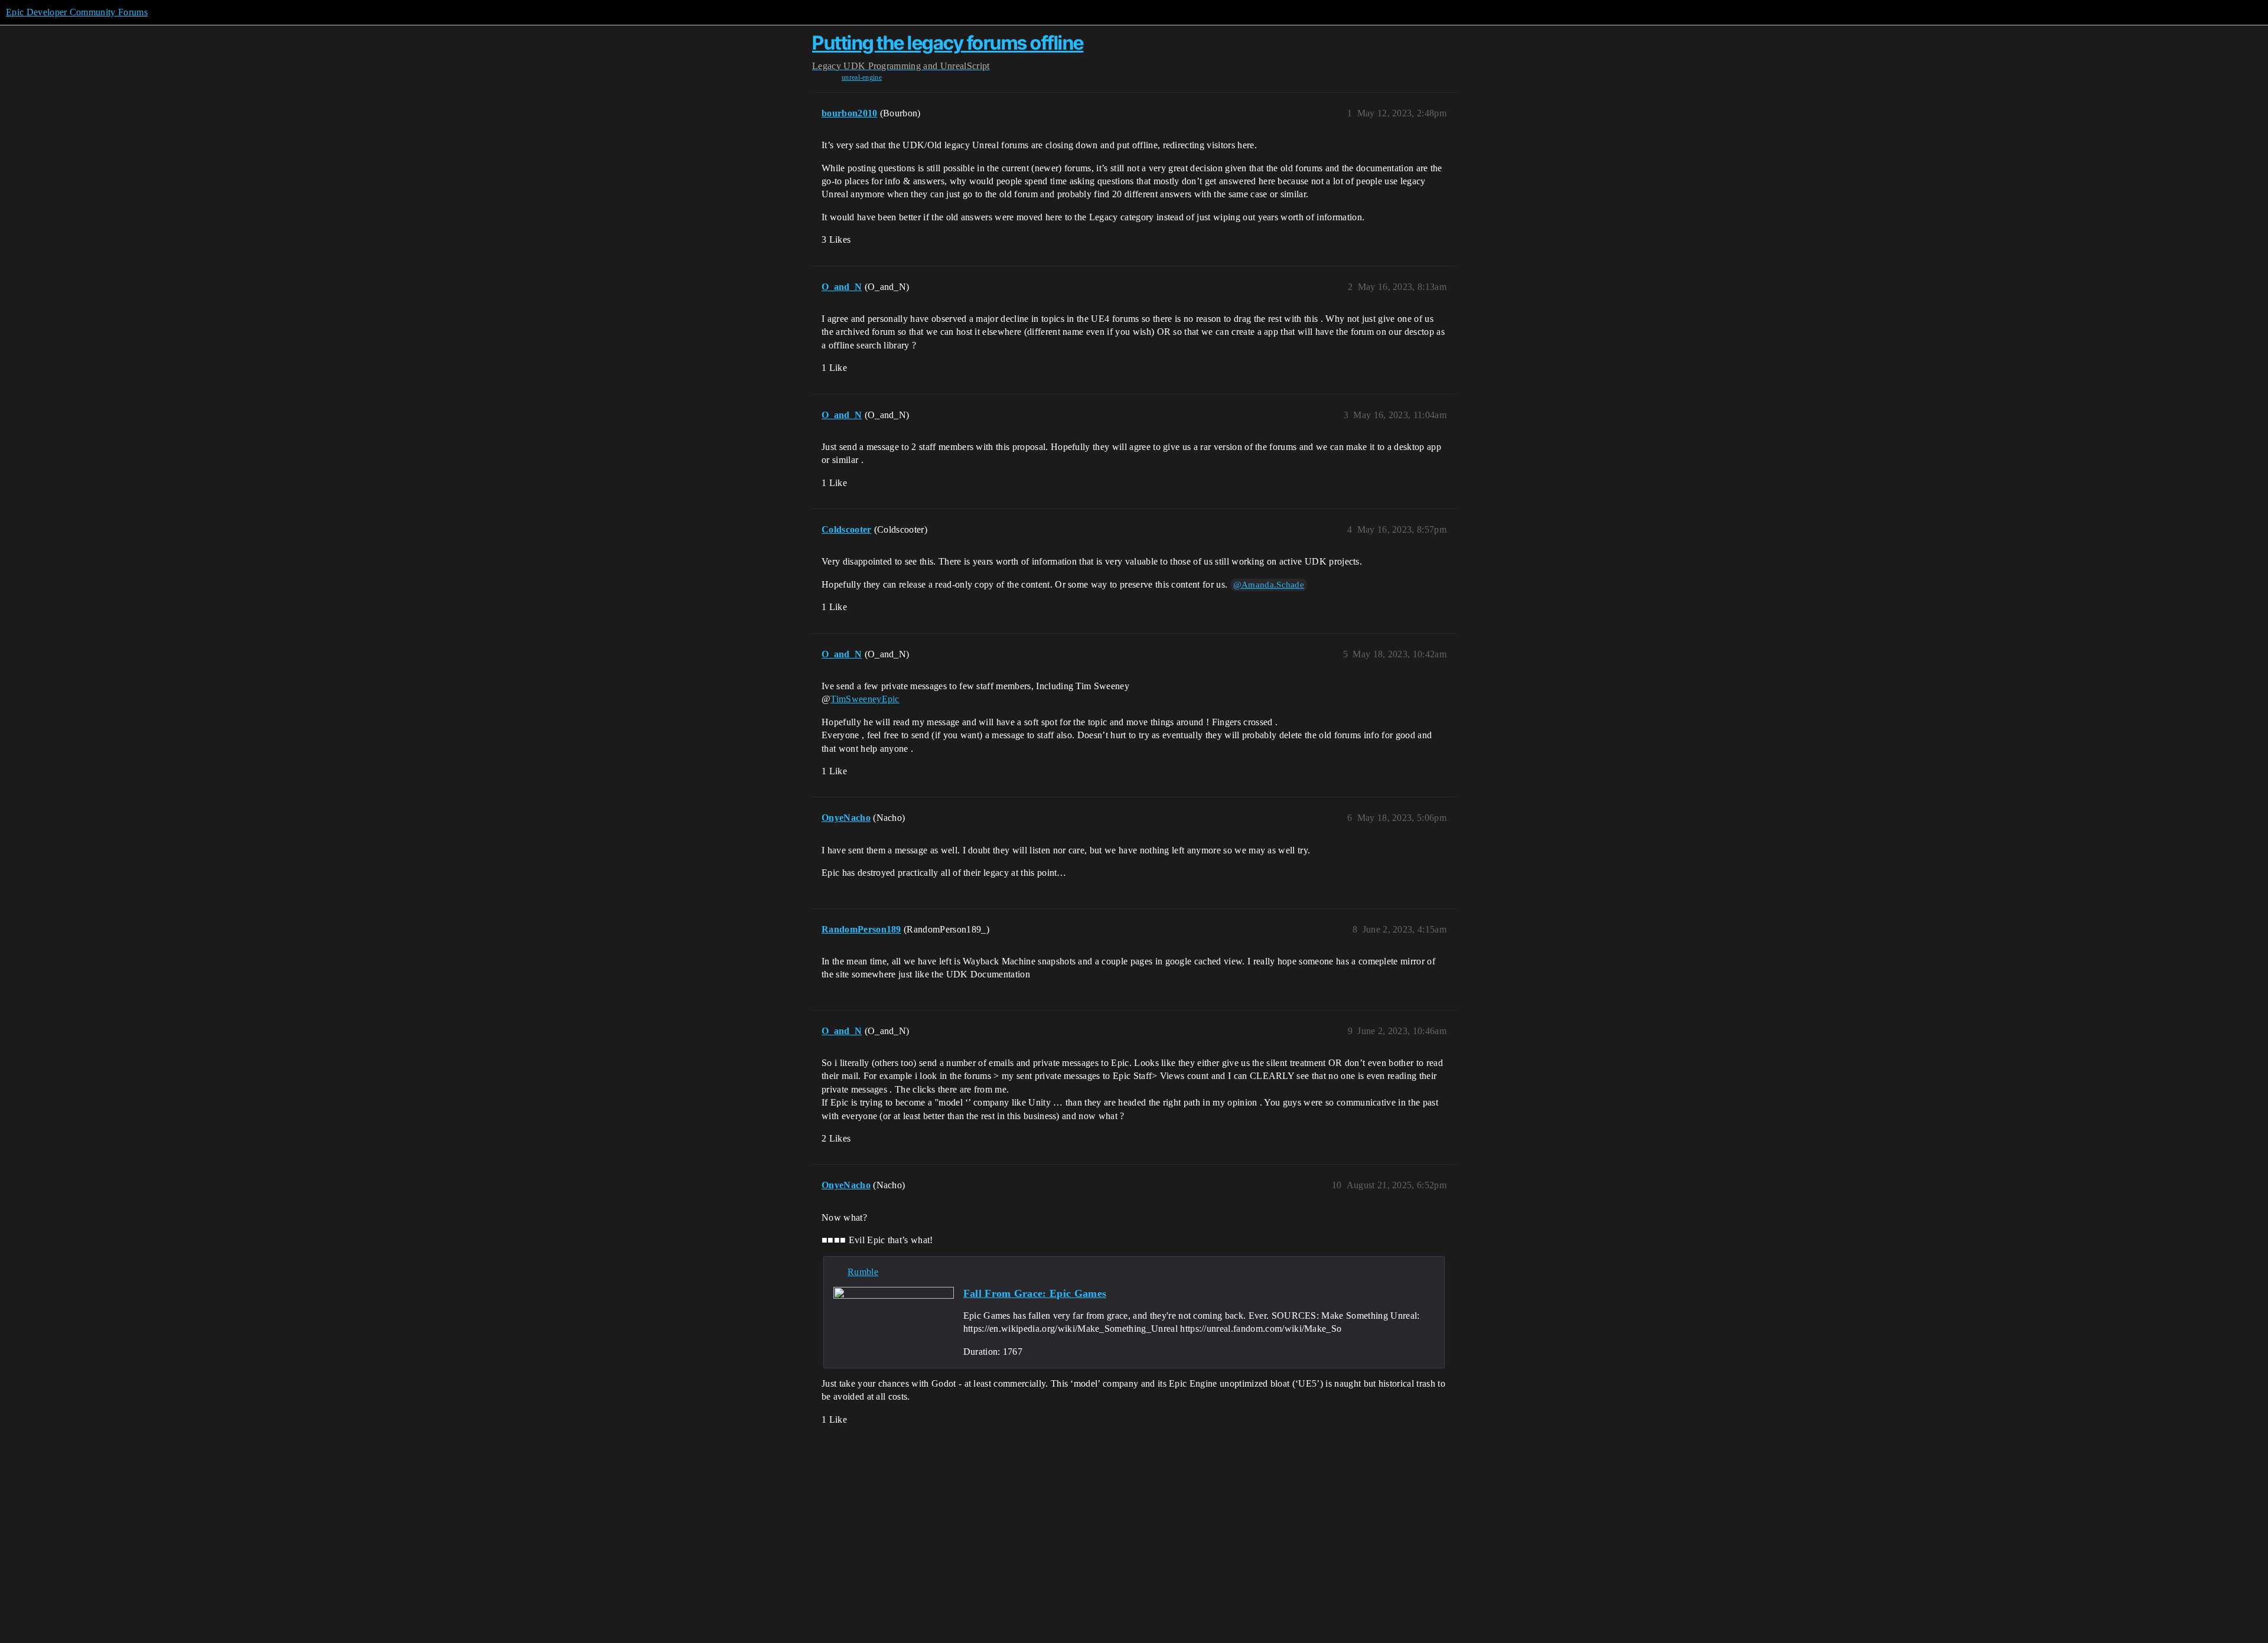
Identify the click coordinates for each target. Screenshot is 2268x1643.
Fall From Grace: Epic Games (1035, 1293)
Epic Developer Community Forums (77, 12)
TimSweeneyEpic (865, 699)
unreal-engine (862, 77)
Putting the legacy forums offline (948, 43)
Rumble (863, 1272)
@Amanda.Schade (1269, 585)
